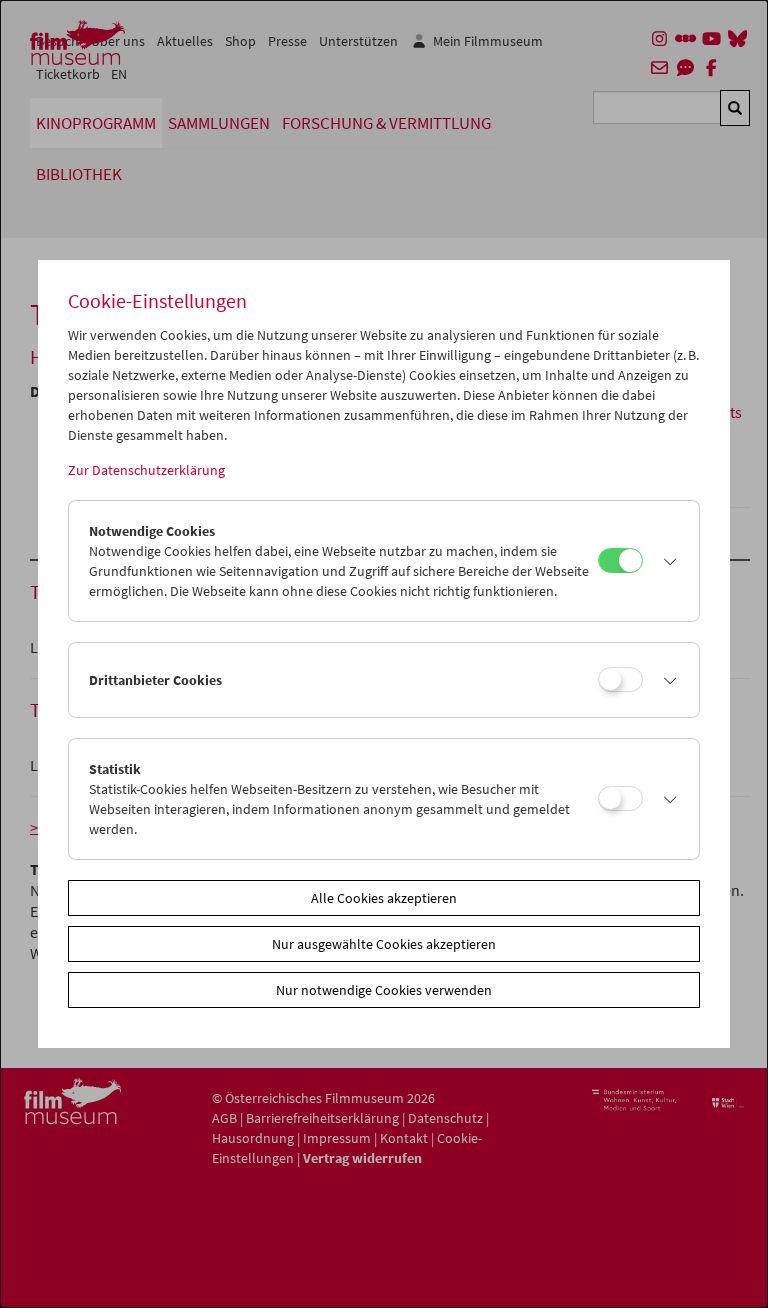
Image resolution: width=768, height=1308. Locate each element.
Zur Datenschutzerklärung (146, 470)
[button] (665, 561)
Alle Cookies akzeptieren (384, 898)
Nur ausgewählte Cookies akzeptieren (384, 944)
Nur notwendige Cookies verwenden (384, 990)
